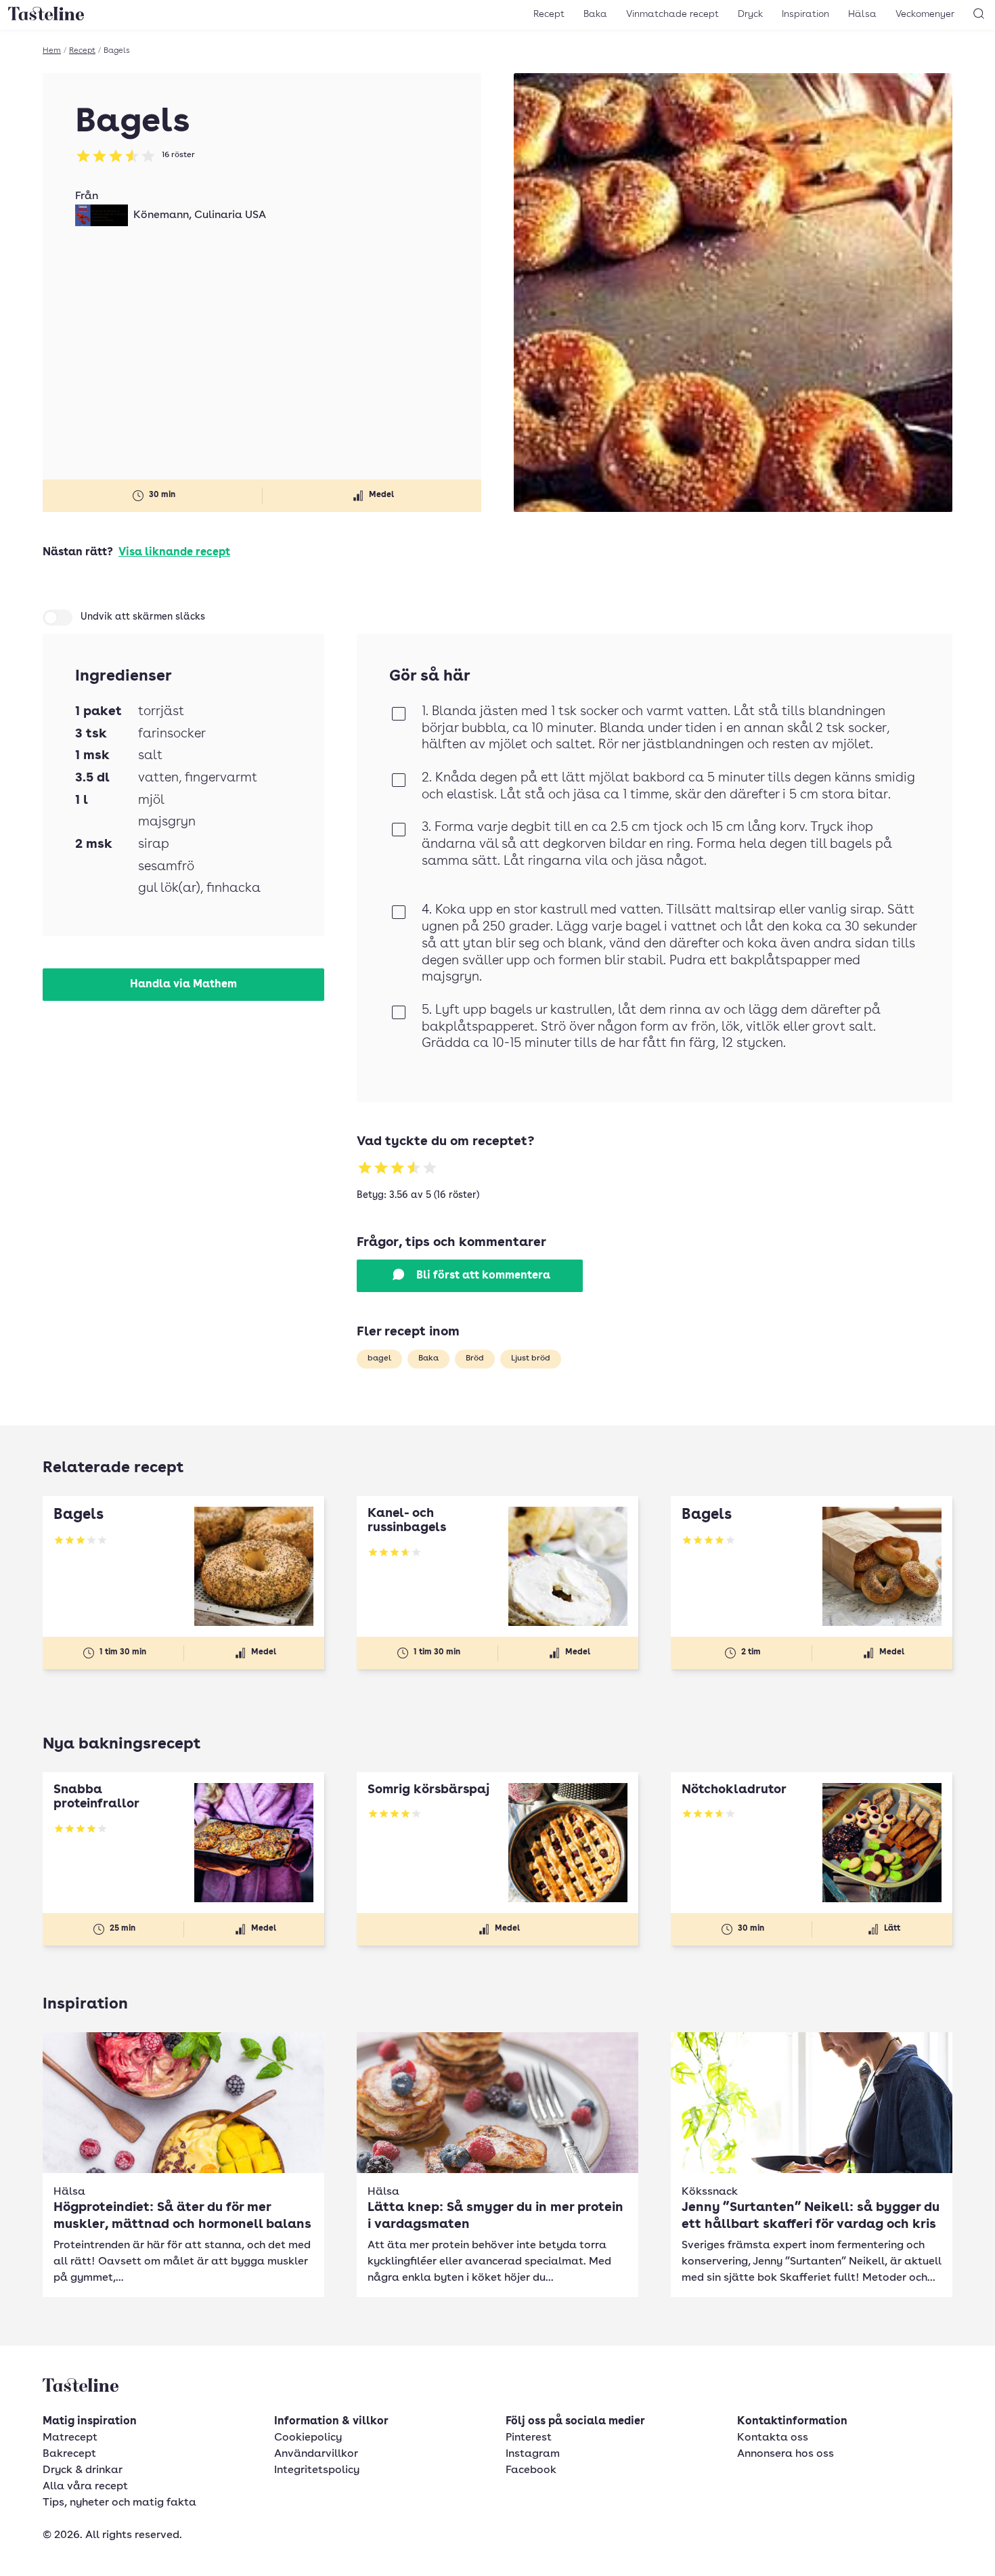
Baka (595, 14)
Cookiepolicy (308, 2438)
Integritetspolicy (317, 2470)
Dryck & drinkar (83, 2470)
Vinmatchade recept (672, 14)
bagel (379, 1358)
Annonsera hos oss (786, 2454)
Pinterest (529, 2438)
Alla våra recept (85, 2487)
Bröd (475, 1358)
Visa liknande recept (174, 553)
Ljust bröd (531, 1358)
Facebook (531, 2470)
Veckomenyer (925, 14)
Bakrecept (69, 2454)
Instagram (533, 2454)
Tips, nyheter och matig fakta (119, 2503)
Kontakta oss (773, 2438)
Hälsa (862, 14)
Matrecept (70, 2438)
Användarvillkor (316, 2454)
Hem (52, 51)
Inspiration (805, 14)
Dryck (750, 14)
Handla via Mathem (183, 985)
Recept (549, 14)
